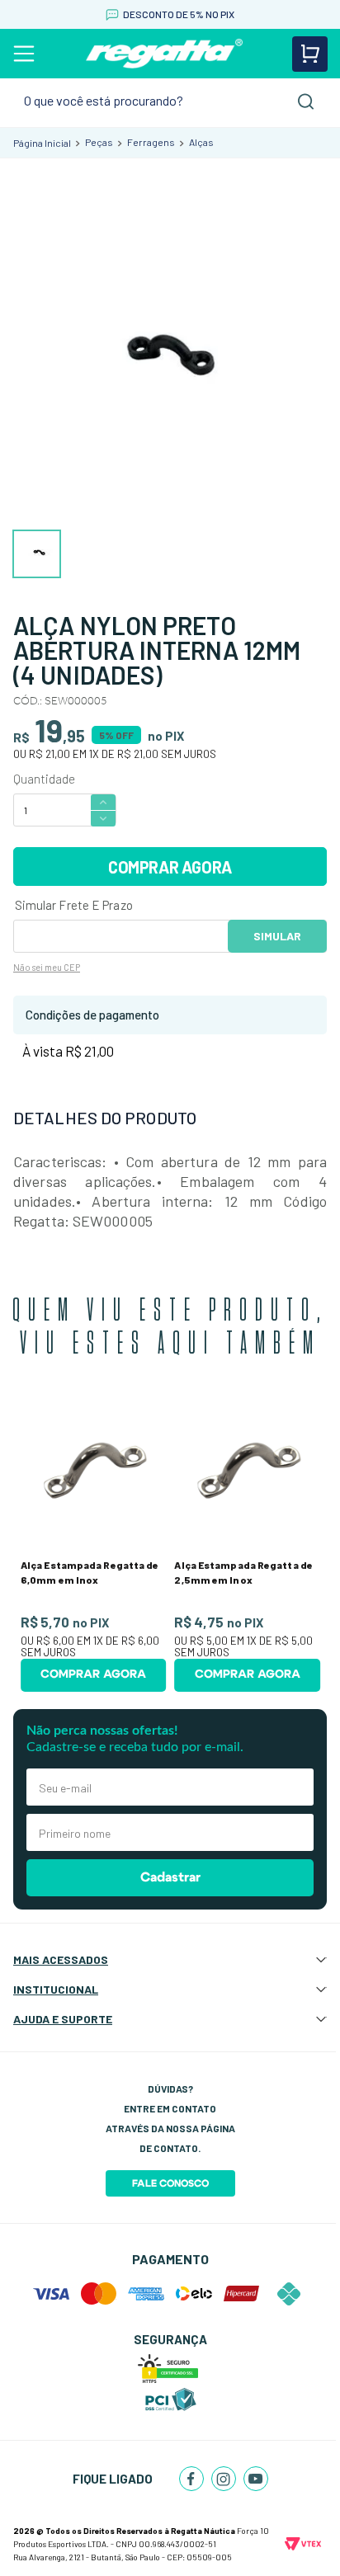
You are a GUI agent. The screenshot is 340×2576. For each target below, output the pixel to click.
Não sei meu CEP (47, 967)
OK (277, 936)
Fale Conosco (170, 2183)
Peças (99, 142)
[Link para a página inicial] (42, 143)
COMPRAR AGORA (170, 867)
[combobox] (170, 101)
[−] (103, 819)
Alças (201, 142)
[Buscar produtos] (306, 101)
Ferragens (151, 142)
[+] (103, 801)
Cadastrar (170, 1877)
